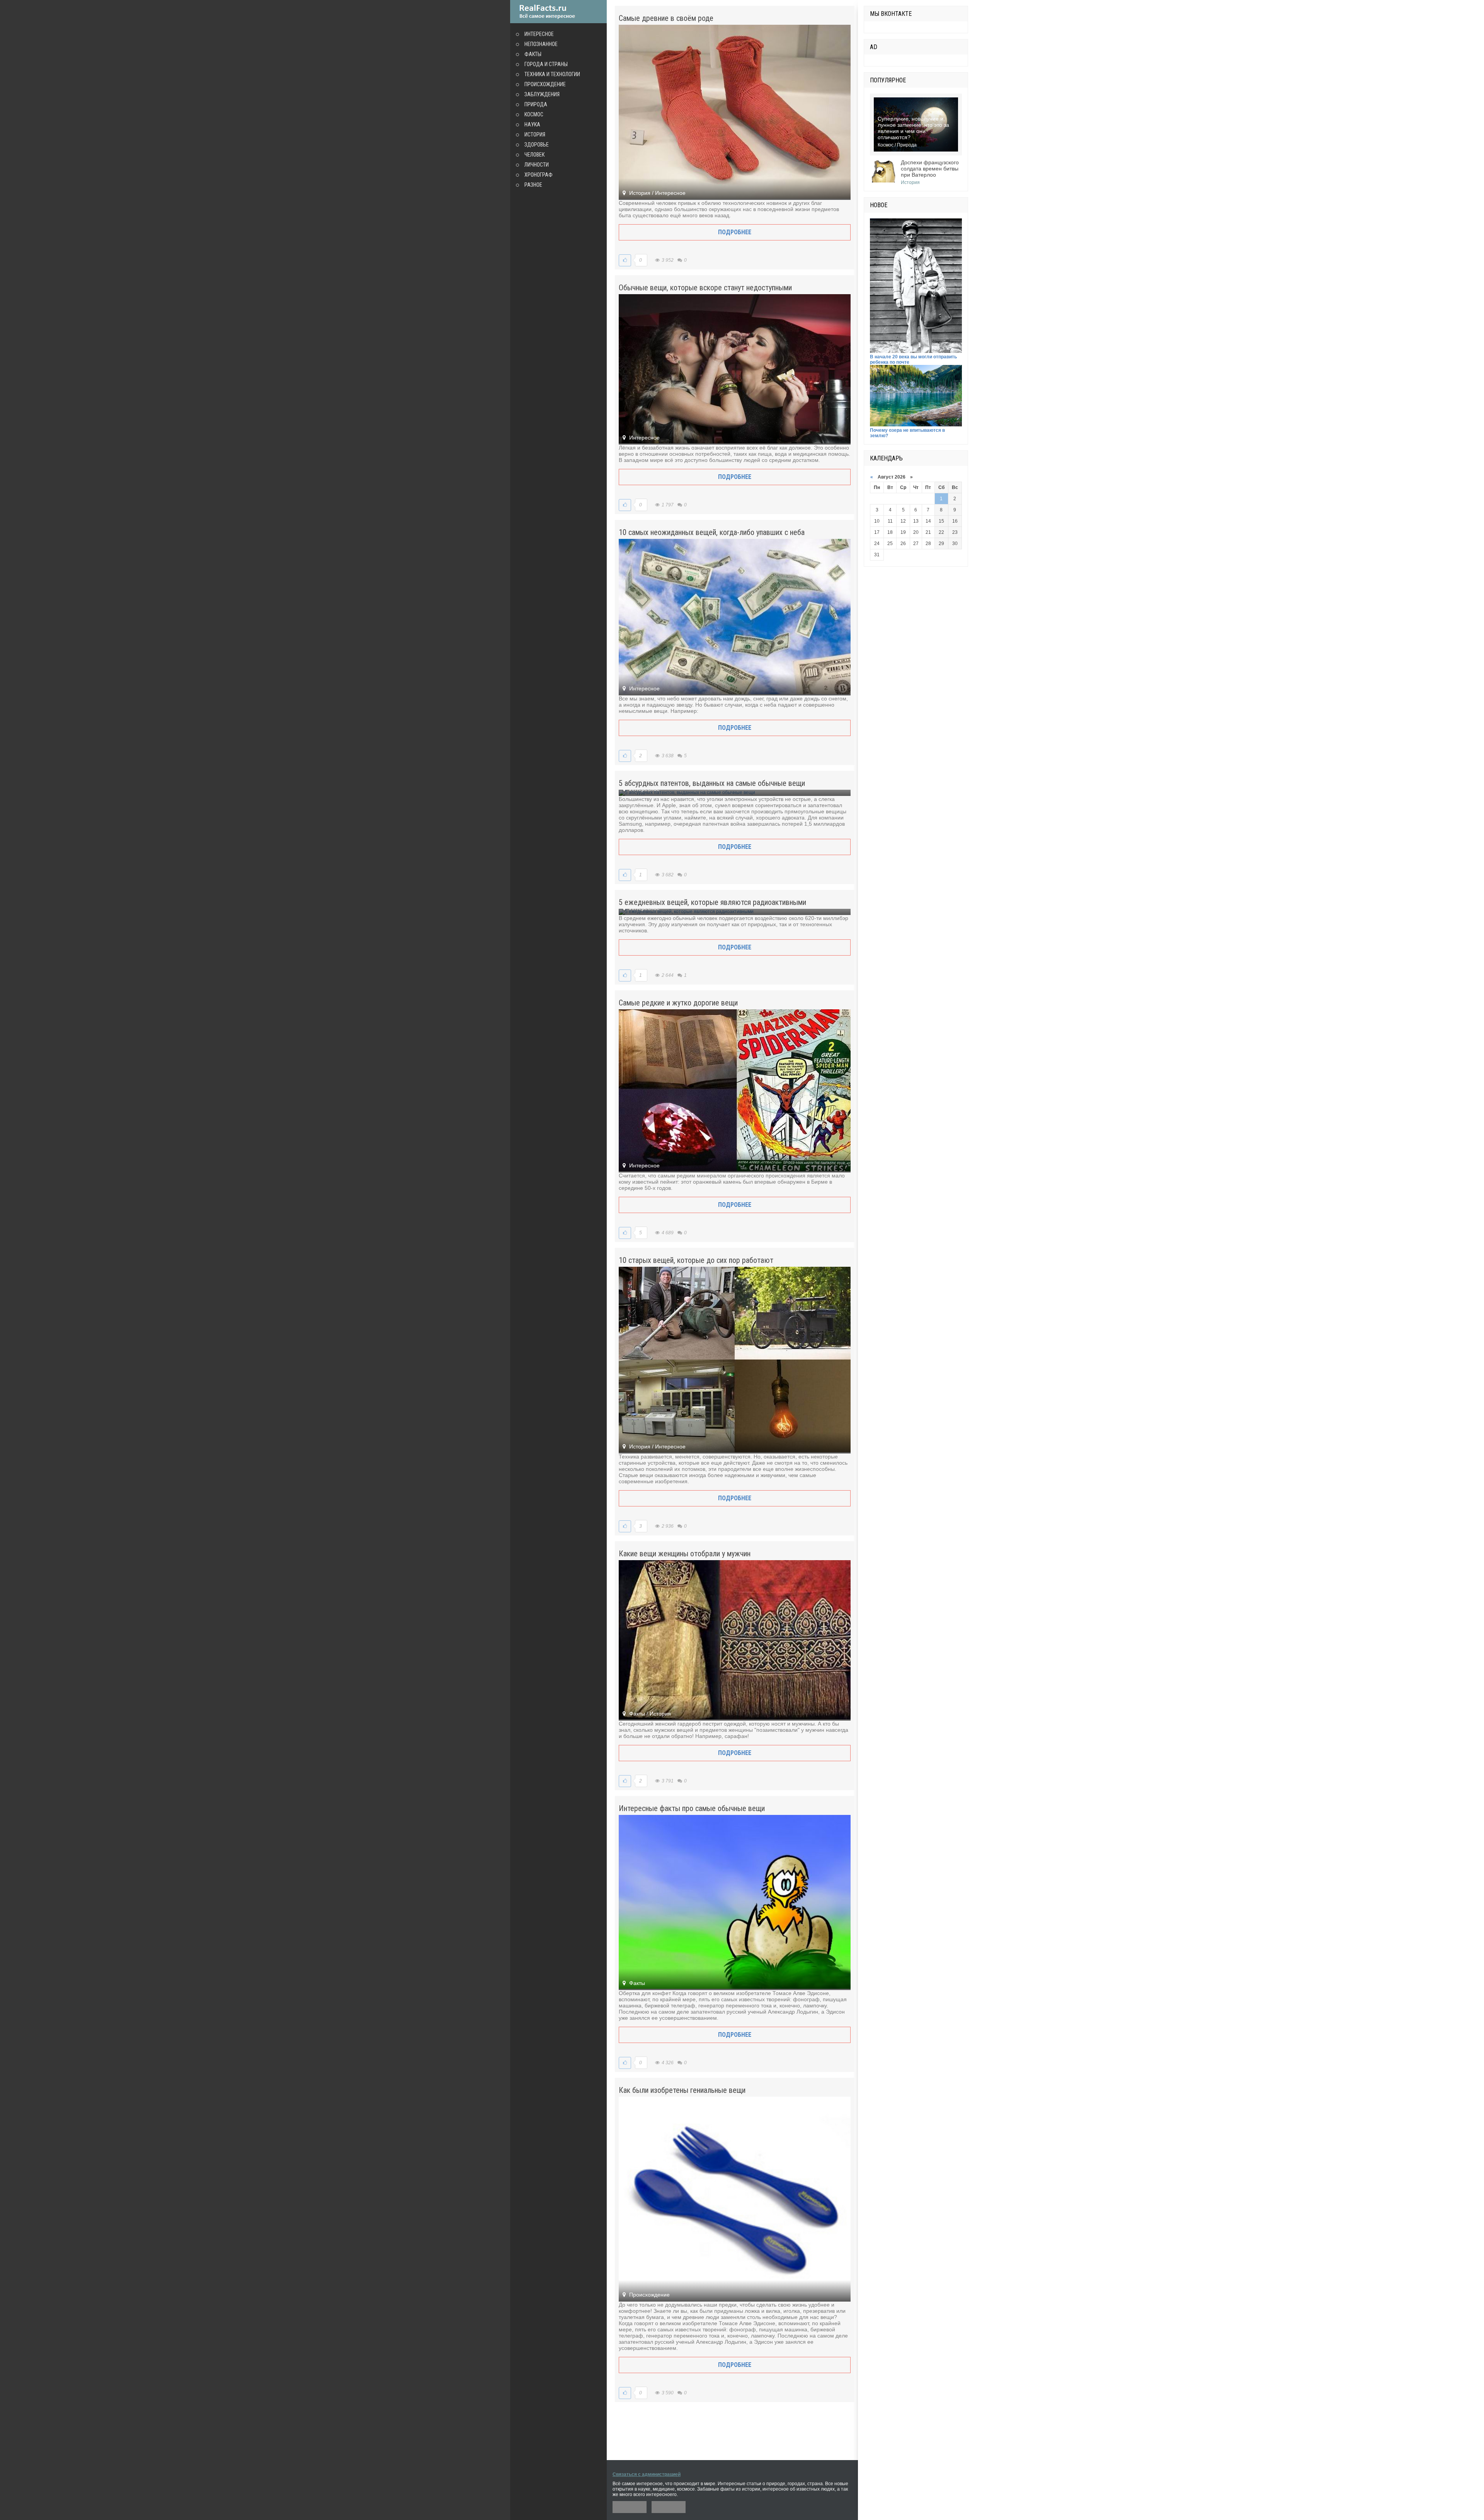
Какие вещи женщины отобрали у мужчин (685, 1554)
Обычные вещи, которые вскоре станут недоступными (705, 288)
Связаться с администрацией (647, 2474)
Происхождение (545, 84)
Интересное (539, 34)
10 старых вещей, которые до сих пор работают (696, 1260)
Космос (534, 114)
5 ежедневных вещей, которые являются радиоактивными (712, 902)
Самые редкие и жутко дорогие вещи (678, 1003)
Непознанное (541, 44)
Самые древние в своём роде (666, 18)
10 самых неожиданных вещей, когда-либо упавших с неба (712, 532)
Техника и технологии (552, 74)
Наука (532, 124)
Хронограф (539, 175)
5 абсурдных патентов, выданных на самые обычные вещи (712, 783)
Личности (537, 165)
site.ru (558, 12)
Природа (536, 104)
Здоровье (537, 145)
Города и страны (546, 64)
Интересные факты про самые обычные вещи (692, 1808)
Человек (534, 155)
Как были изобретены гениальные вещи (682, 2090)
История (535, 135)
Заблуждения (542, 94)
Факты (533, 54)
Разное (533, 185)
